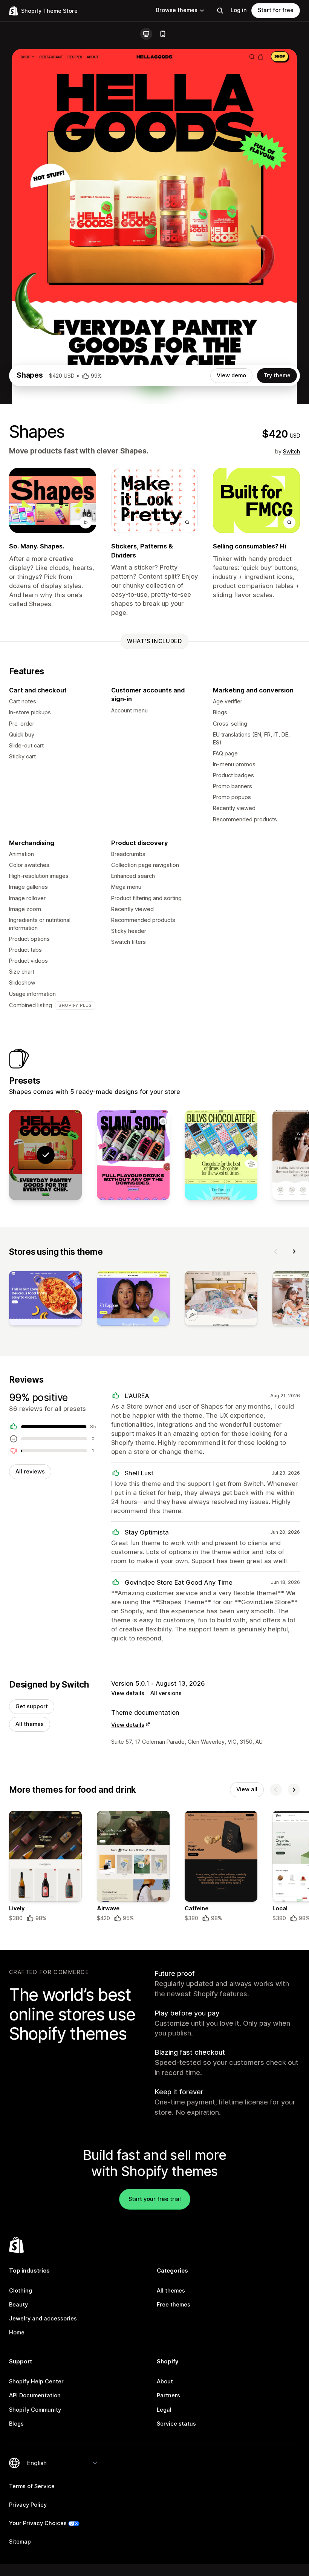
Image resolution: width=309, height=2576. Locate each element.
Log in (239, 10)
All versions (166, 1693)
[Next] (294, 1251)
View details (128, 1693)
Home (17, 2332)
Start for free (276, 10)
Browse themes (177, 10)
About (165, 2381)
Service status (176, 2424)
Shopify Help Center (36, 2381)
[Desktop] (146, 34)
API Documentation (35, 2395)
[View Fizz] (133, 1155)
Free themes (174, 2305)
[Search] (220, 11)
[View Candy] (221, 1155)
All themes (30, 1724)
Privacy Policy (28, 2505)
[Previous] (276, 1251)
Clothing (21, 2291)
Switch (291, 452)
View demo (231, 375)
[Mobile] (163, 34)
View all (247, 1789)
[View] (45, 1300)
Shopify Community (35, 2410)
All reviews (30, 1472)
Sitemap (20, 2542)
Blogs (16, 2424)
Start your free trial (155, 2199)
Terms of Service (32, 2486)
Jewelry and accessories (43, 2319)
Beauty (18, 2305)
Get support (32, 1706)
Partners (168, 2395)
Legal (164, 2410)
